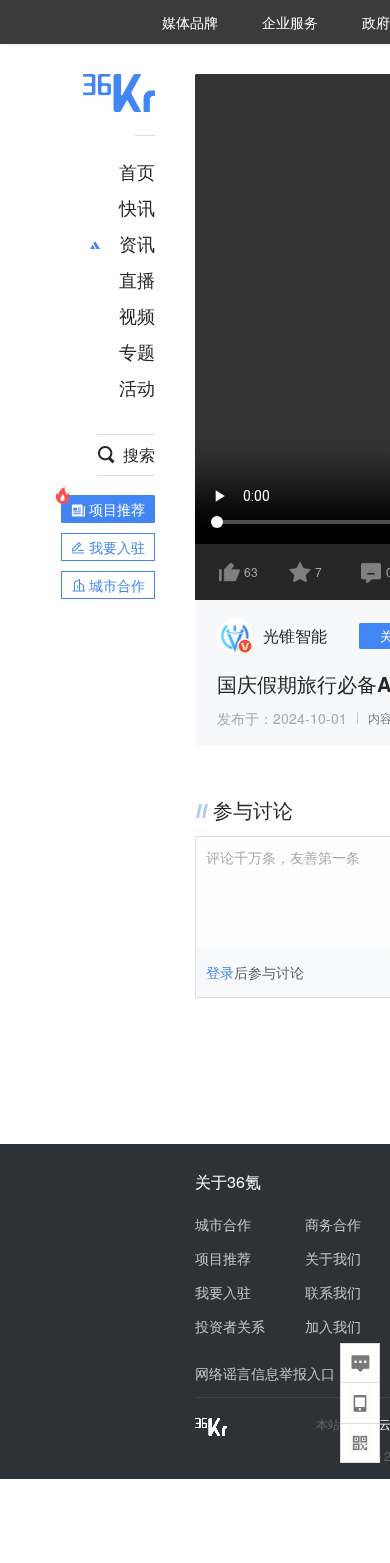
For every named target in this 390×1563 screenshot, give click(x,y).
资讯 (137, 243)
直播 (137, 279)
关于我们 (333, 1258)
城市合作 (223, 1224)
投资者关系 (230, 1326)
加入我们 (333, 1326)
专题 (137, 351)
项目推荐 (223, 1258)
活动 (137, 387)
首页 (137, 171)
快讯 (137, 207)
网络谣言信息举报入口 (265, 1373)
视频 (137, 315)
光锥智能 (295, 635)
